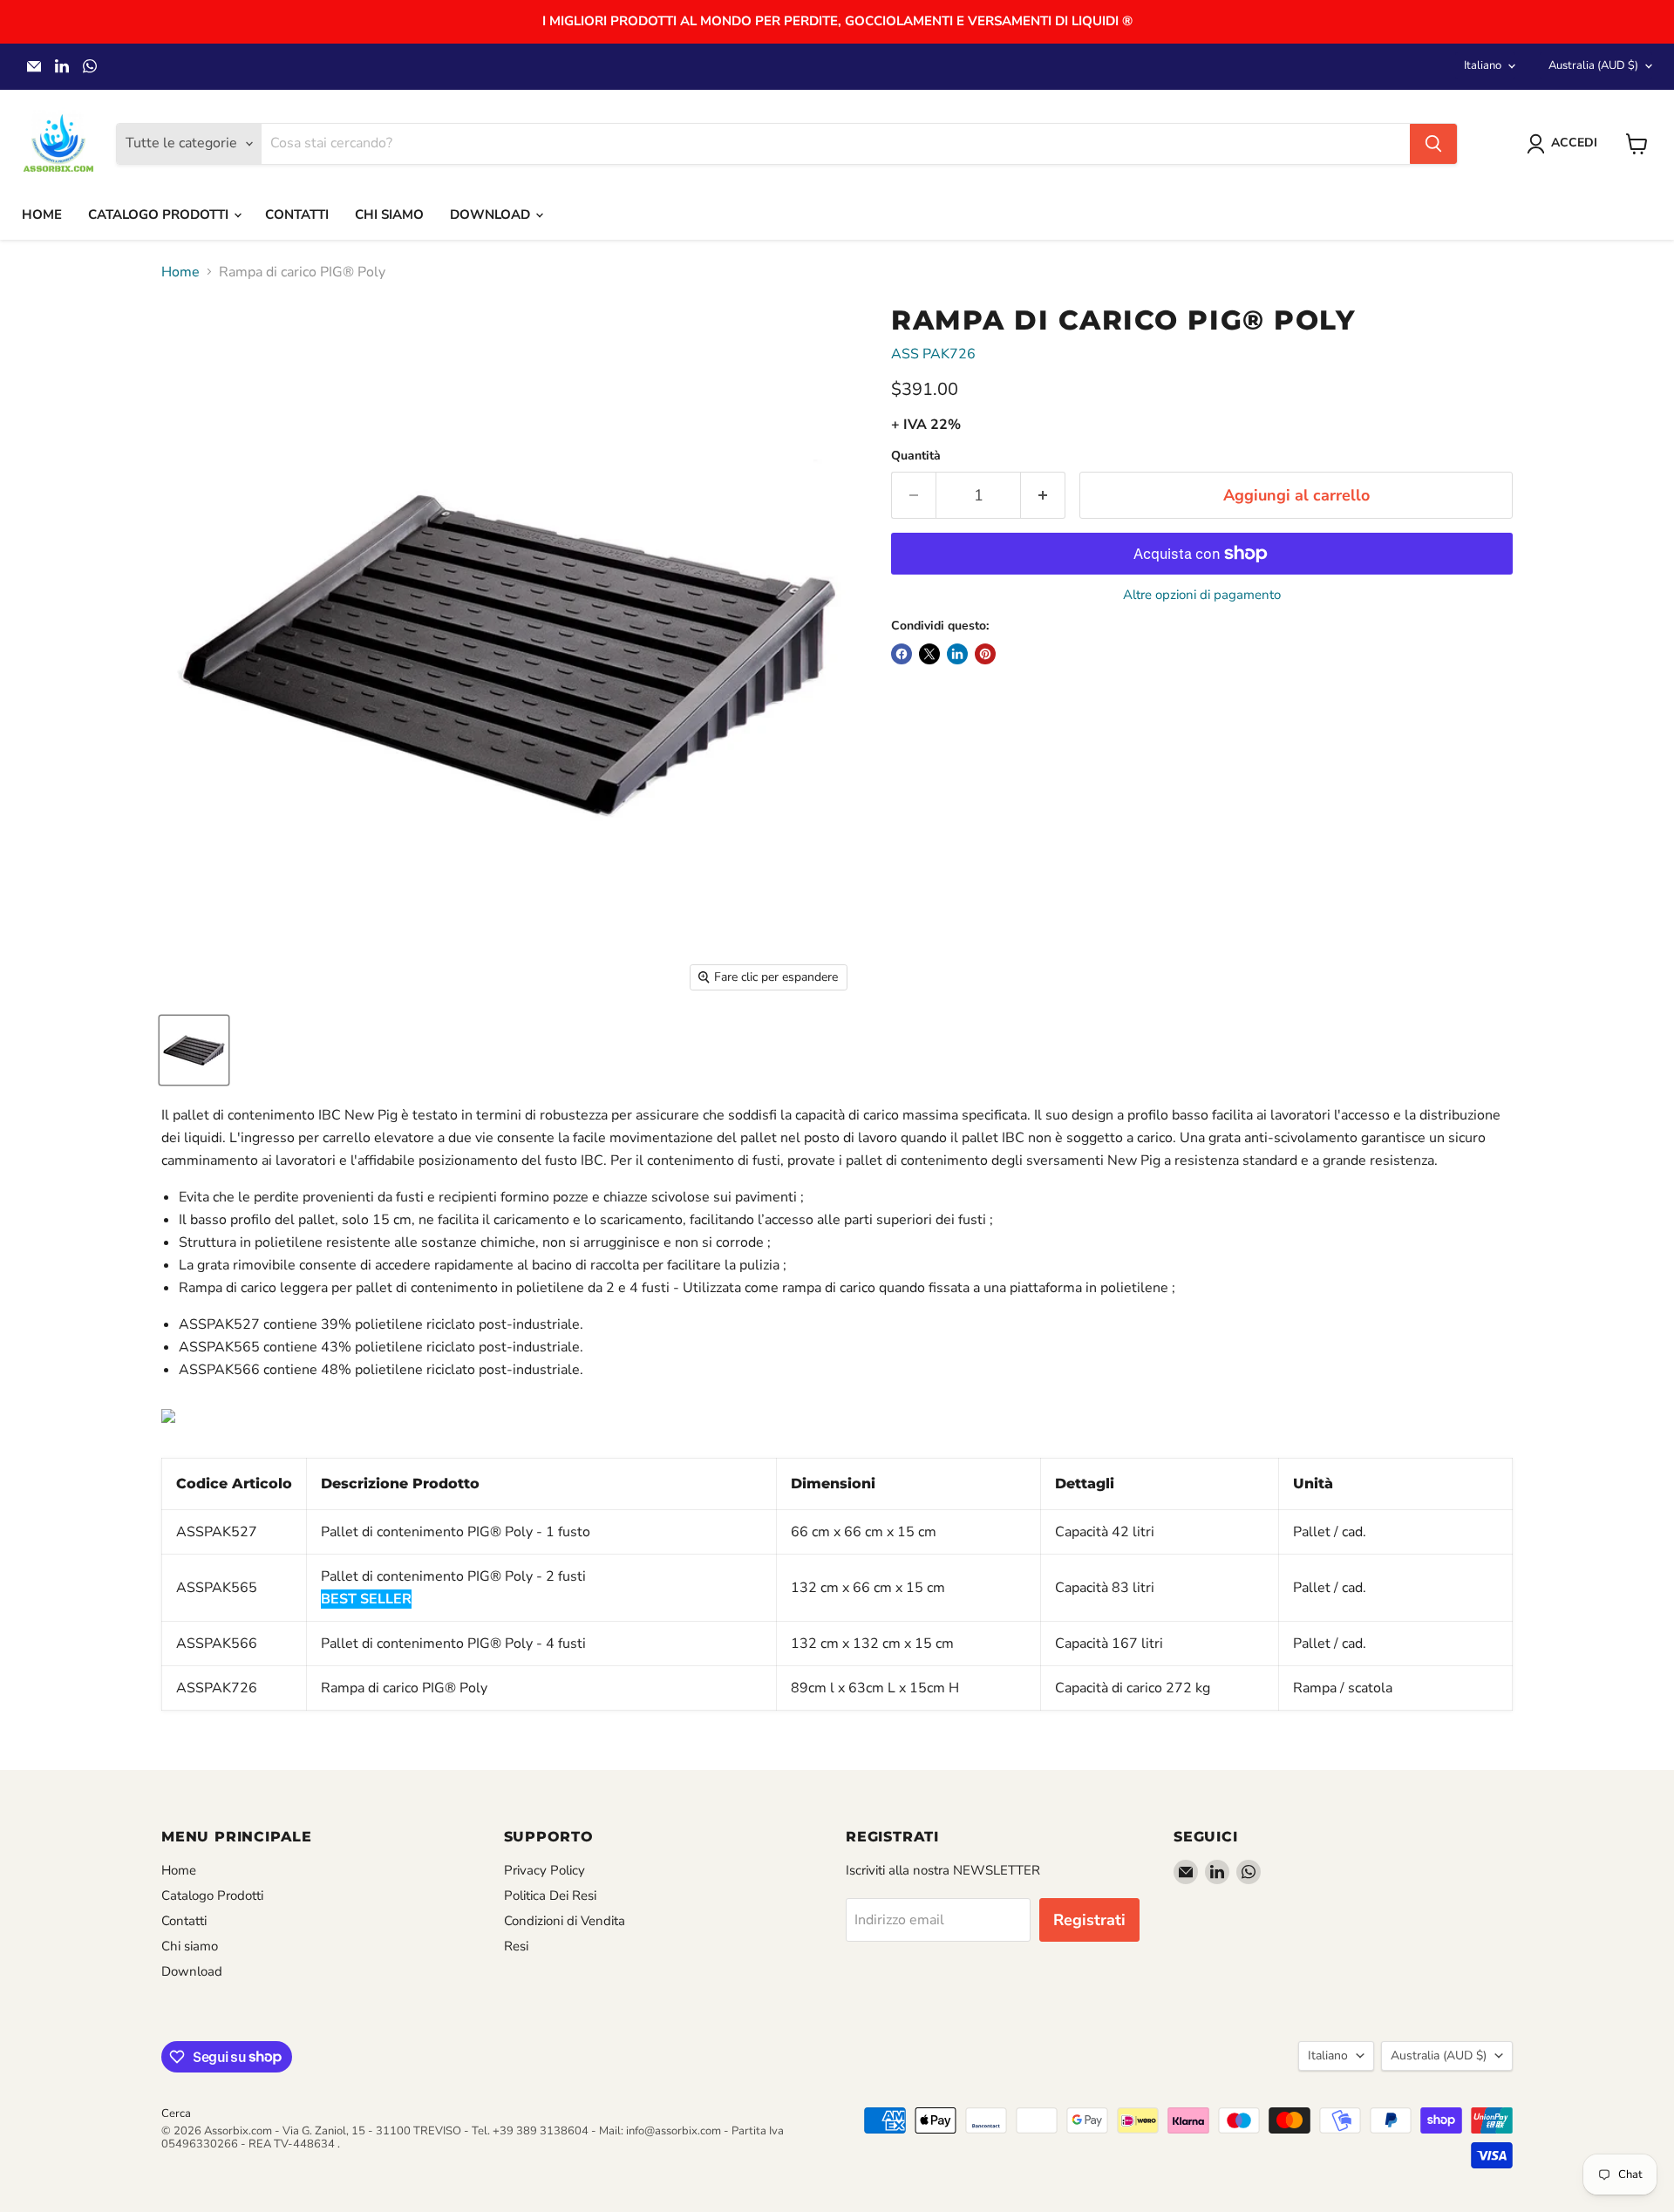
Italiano (1483, 65)
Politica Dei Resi (550, 1896)
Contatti (297, 214)
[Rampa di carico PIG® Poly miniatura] (194, 1050)
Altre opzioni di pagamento (1202, 595)
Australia (1593, 65)
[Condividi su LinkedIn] (957, 654)
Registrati (1089, 1920)
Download (492, 214)
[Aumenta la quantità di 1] (1043, 496)
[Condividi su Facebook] (902, 654)
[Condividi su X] (929, 654)
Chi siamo (389, 214)
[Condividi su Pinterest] (985, 654)
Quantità (916, 456)
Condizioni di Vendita (565, 1921)
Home (42, 214)
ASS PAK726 (933, 354)
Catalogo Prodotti (160, 214)
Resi (516, 1946)
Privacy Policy (544, 1870)
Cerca (176, 2113)
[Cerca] (1433, 144)
